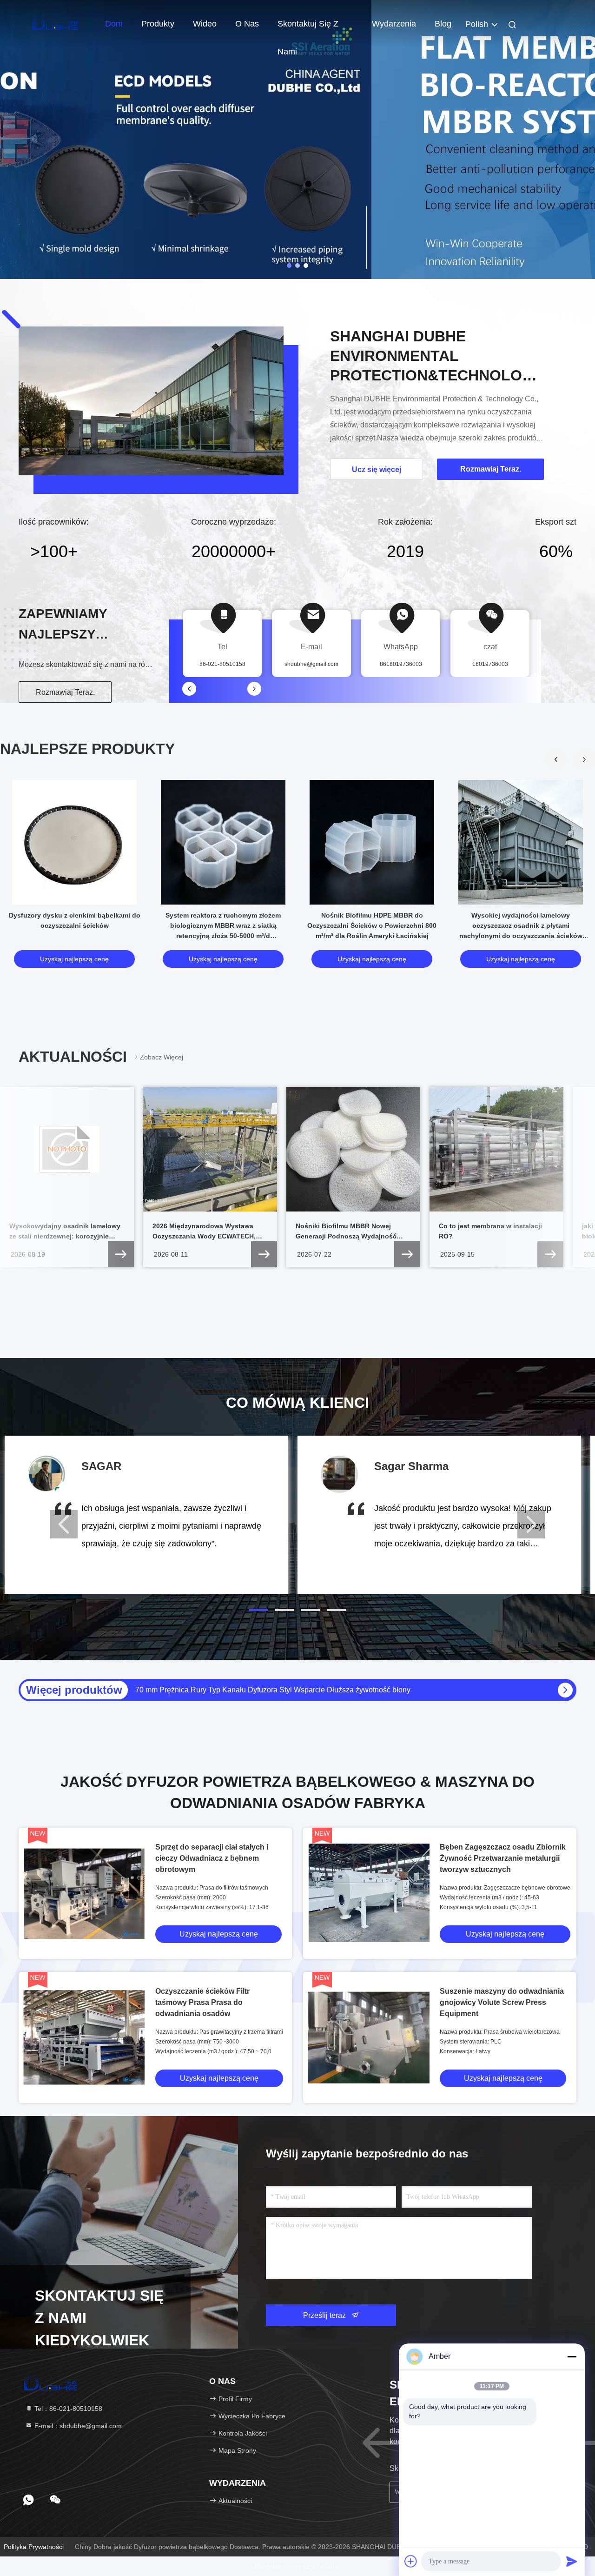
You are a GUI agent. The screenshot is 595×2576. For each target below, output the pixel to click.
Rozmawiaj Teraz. (65, 692)
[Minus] (572, 2356)
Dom (114, 24)
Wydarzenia (394, 24)
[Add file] (411, 2561)
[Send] (572, 2561)
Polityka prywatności (34, 2547)
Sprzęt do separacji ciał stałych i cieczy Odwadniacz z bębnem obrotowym (212, 1858)
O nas (247, 24)
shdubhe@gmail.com (311, 664)
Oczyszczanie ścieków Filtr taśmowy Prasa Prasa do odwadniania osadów (202, 2002)
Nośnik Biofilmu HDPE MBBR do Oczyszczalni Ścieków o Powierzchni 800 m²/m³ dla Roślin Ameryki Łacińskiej (372, 925)
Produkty (158, 24)
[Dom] (56, 23)
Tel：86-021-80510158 (67, 2409)
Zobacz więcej (162, 1057)
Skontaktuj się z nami (308, 28)
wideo (205, 24)
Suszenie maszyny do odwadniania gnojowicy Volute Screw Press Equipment (502, 2002)
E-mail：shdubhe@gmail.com (77, 2426)
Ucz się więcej (377, 469)
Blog (443, 24)
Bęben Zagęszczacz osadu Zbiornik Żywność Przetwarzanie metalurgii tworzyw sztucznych (503, 1858)
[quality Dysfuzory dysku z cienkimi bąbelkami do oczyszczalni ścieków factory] (74, 842)
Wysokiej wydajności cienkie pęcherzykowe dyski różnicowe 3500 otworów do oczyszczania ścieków (302, 1690)
